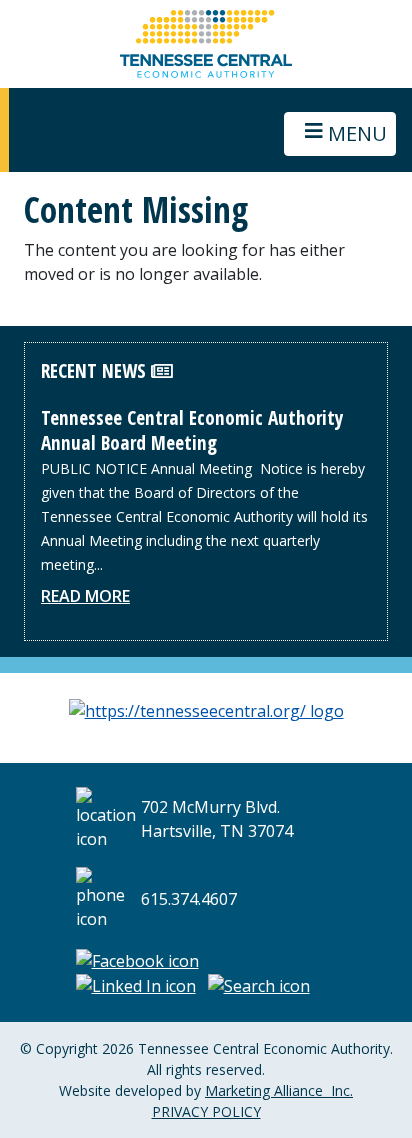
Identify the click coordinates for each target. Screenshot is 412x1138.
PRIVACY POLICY (206, 1111)
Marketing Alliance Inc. (279, 1090)
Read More (85, 596)
